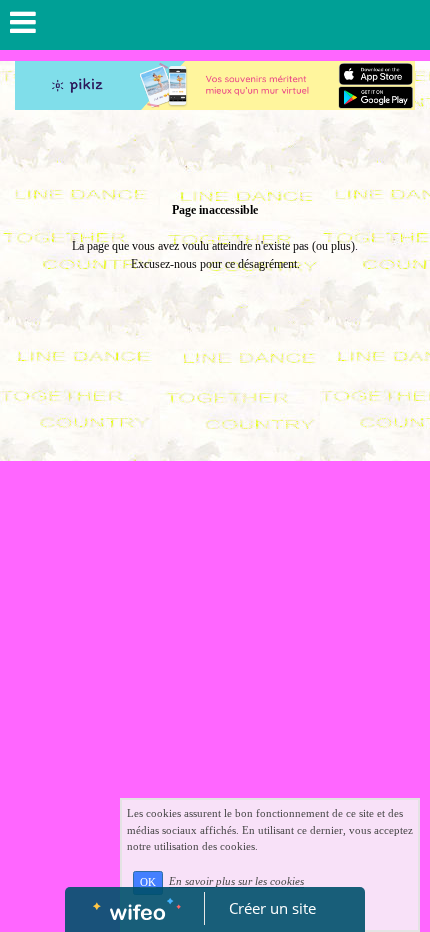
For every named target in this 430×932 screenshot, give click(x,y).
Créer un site (272, 908)
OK (148, 882)
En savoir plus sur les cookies (236, 882)
